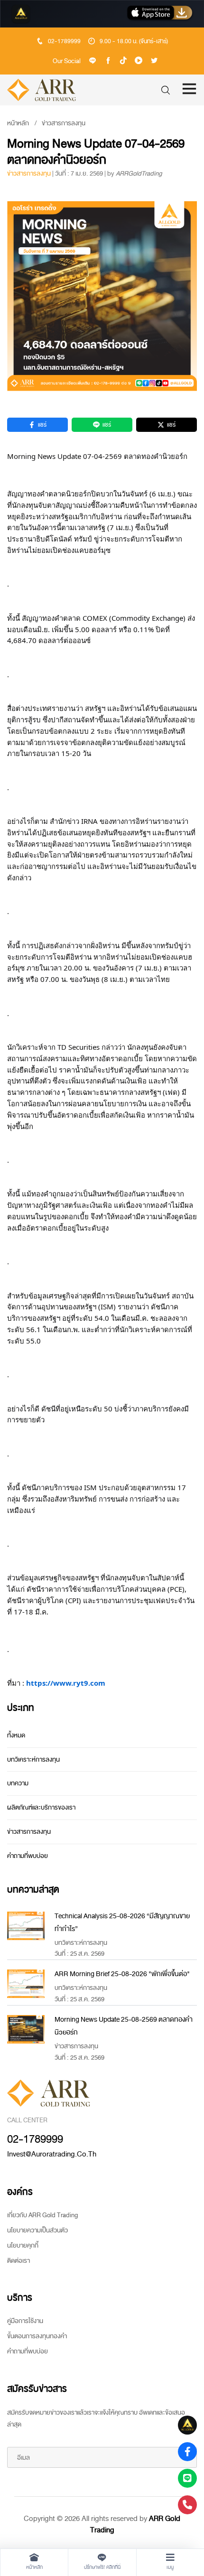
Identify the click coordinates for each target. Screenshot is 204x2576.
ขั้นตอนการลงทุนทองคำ (37, 2336)
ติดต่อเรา (19, 2261)
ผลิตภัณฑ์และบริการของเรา (41, 1807)
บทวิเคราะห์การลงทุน (33, 1759)
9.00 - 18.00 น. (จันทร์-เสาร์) (134, 41)
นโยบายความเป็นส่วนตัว (37, 2230)
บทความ (18, 1783)
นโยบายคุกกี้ (23, 2245)
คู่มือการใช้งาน (25, 2321)
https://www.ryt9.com (66, 1683)
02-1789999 (64, 41)
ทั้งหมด (16, 1735)
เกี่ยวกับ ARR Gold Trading (42, 2215)
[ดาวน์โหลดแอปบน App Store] (160, 14)
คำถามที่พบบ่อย (28, 1856)
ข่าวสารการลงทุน (64, 123)
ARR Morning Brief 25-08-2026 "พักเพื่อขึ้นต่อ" (122, 1974)
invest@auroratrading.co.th (52, 2154)
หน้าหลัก (18, 123)
